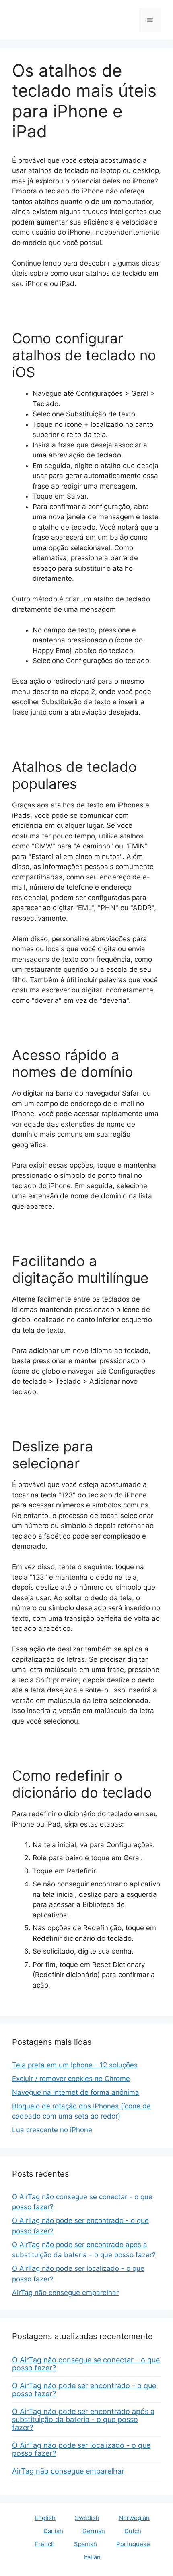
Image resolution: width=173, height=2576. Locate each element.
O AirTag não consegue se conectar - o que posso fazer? (86, 2364)
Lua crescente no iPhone (52, 2130)
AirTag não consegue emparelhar (65, 2293)
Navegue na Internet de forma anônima (76, 2092)
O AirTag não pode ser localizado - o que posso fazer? (81, 2449)
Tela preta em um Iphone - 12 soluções (75, 2065)
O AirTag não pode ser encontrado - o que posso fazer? (84, 2390)
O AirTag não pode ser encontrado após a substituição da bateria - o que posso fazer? (83, 2419)
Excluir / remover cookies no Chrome (71, 2079)
